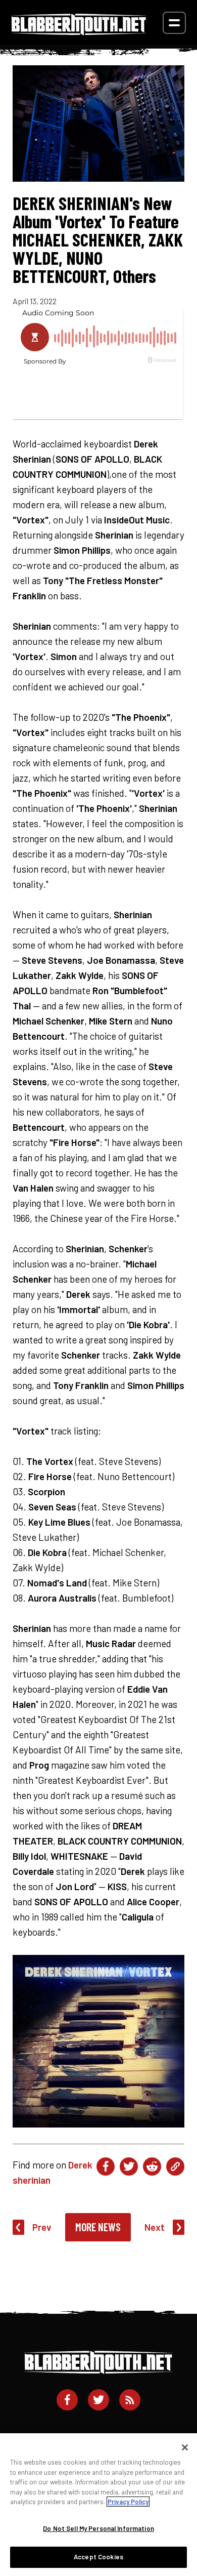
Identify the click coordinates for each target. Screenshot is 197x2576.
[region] (98, 2505)
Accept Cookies (98, 2557)
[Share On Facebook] (106, 2166)
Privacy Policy (128, 2502)
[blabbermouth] (79, 32)
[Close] (185, 2447)
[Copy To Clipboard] (175, 2166)
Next (155, 2227)
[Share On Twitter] (129, 2166)
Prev (42, 2227)
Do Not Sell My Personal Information (98, 2528)
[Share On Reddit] (152, 2166)
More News (98, 2227)
